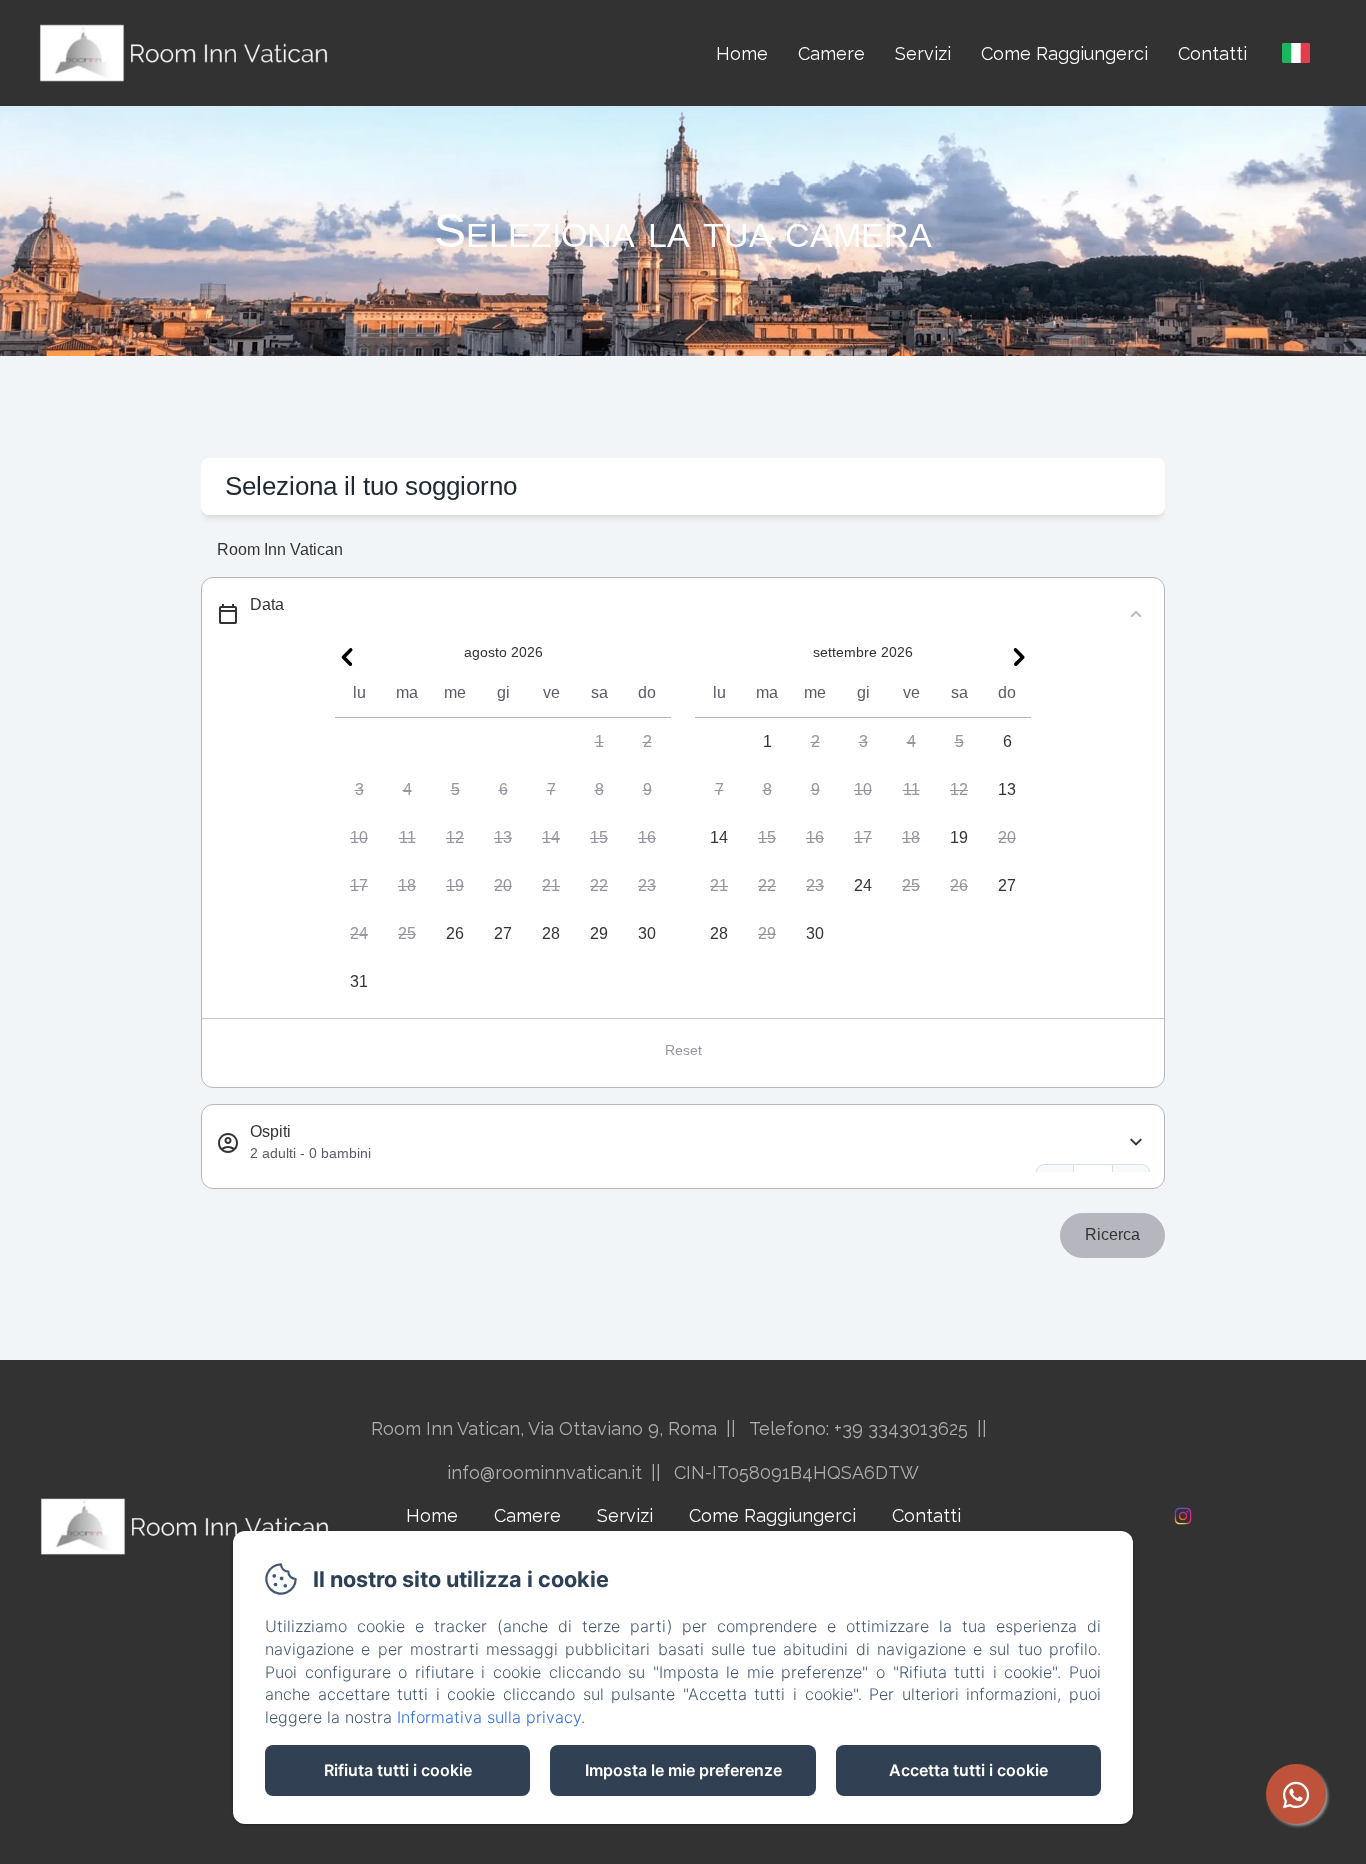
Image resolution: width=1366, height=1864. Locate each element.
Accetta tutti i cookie (968, 1770)
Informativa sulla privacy (489, 1717)
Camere (831, 53)
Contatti (1212, 53)
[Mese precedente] (347, 657)
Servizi (923, 53)
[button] (599, 742)
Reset (683, 1050)
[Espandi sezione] (1136, 1142)
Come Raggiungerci (1064, 53)
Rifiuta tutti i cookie (398, 1770)
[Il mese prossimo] (1019, 657)
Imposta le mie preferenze (683, 1770)
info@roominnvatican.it (544, 1472)
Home (742, 53)
